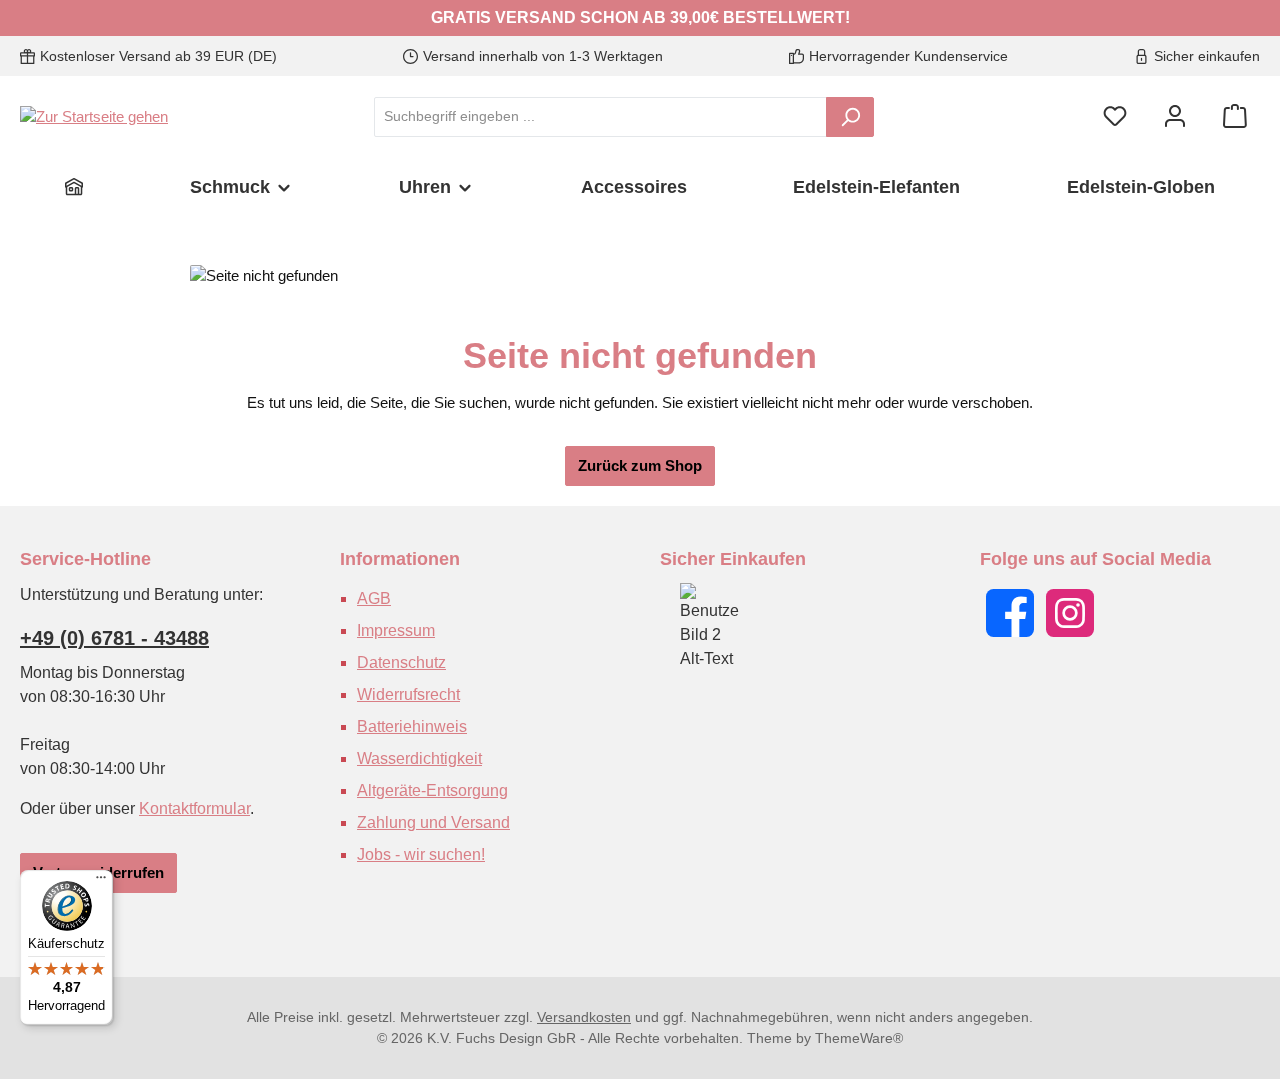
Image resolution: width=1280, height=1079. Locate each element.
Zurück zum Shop (640, 465)
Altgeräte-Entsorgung (432, 790)
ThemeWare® (859, 1038)
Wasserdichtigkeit (419, 758)
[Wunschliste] (1115, 116)
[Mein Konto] (1175, 116)
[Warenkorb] (1235, 116)
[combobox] (600, 117)
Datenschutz (401, 662)
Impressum (396, 630)
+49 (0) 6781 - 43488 (114, 638)
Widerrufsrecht (408, 694)
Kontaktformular (194, 808)
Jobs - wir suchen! (421, 854)
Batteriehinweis (412, 726)
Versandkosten (584, 1017)
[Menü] (101, 882)
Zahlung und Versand (433, 822)
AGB (374, 598)
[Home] (74, 187)
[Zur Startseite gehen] (94, 116)
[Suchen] (850, 117)
